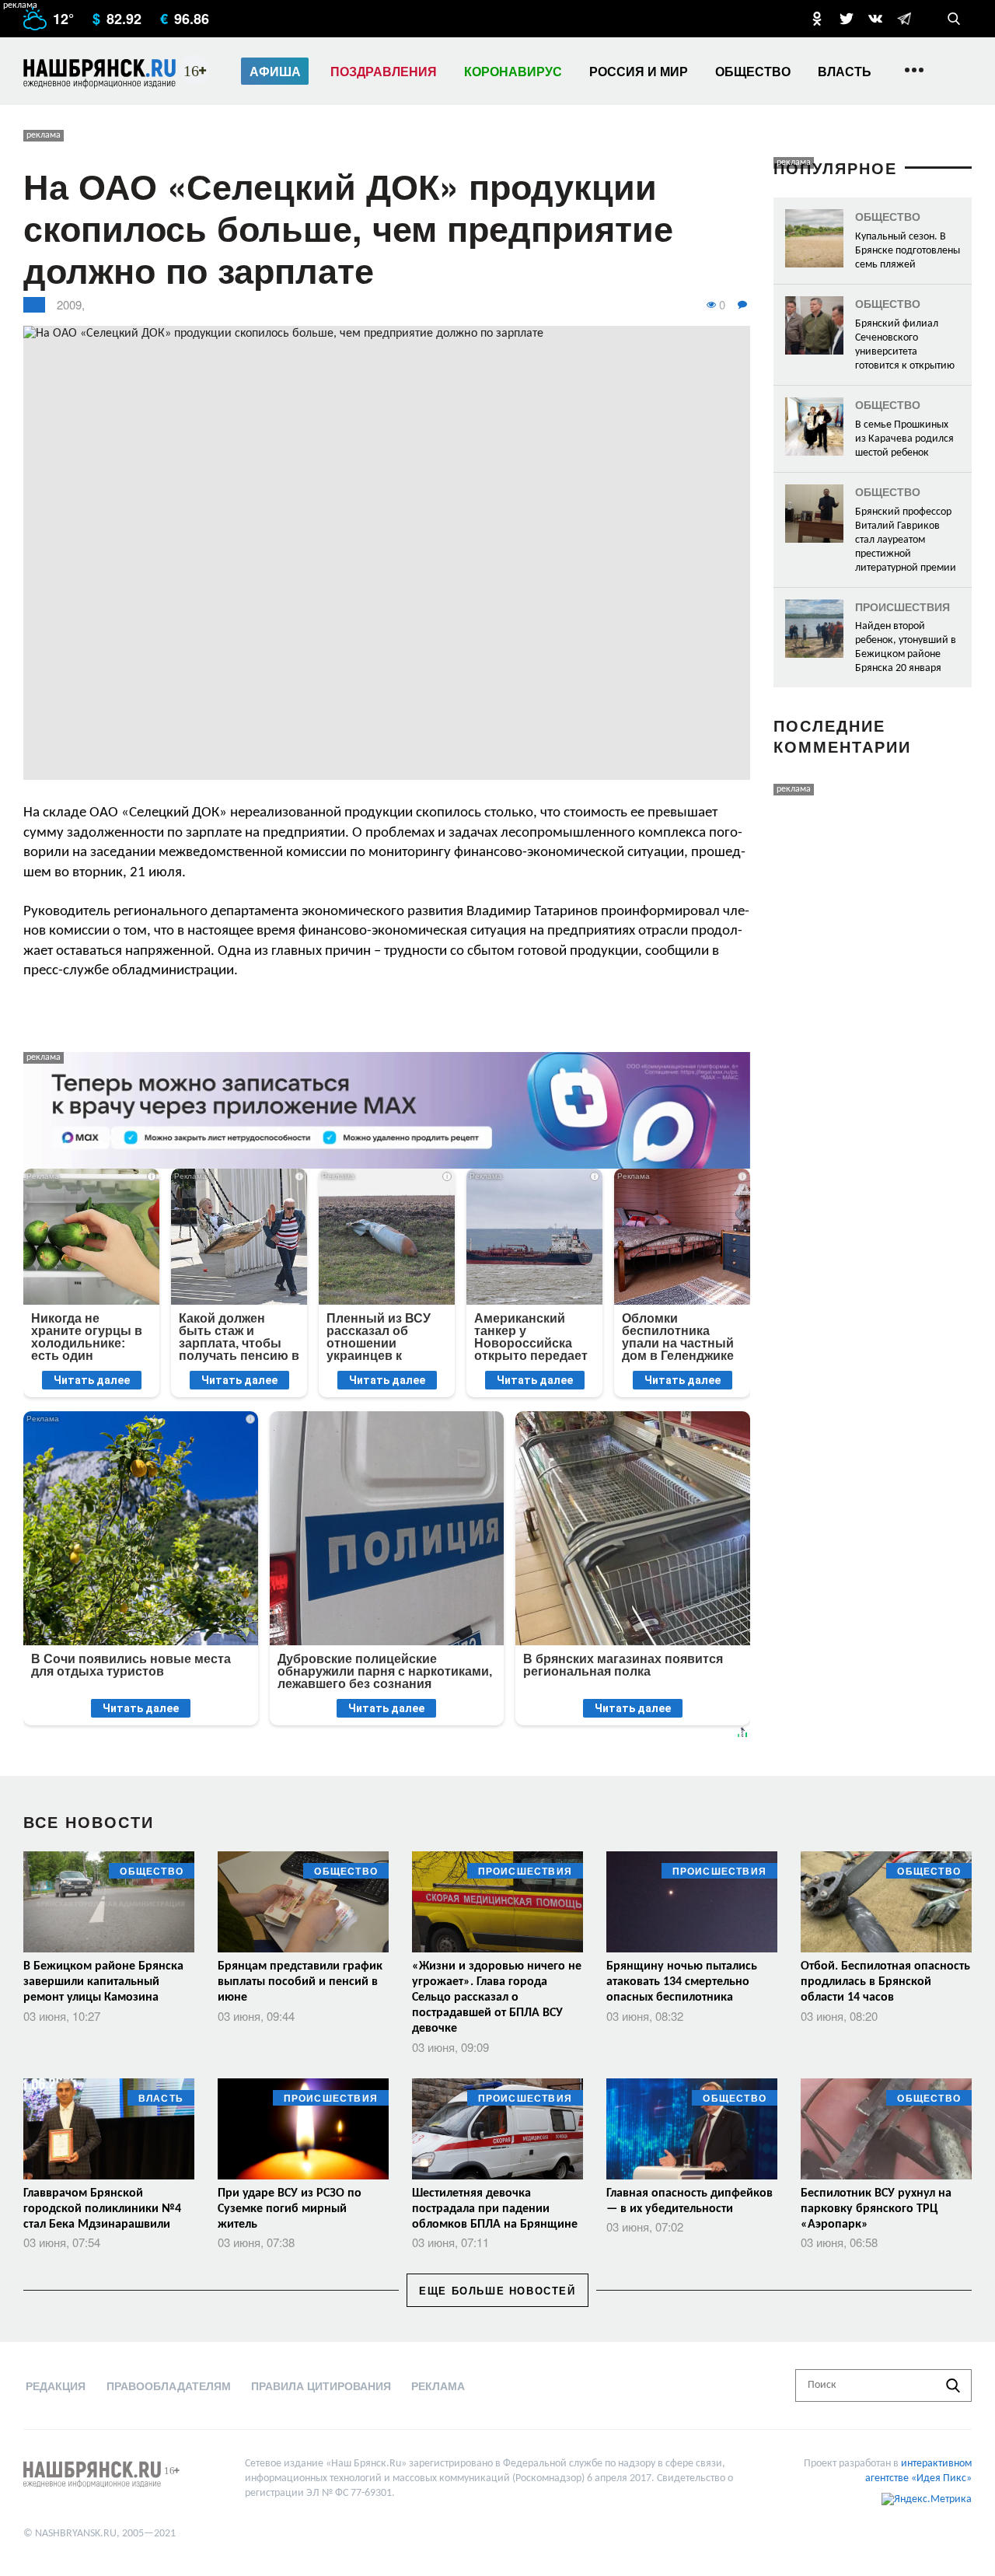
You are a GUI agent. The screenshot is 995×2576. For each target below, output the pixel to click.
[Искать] (953, 2386)
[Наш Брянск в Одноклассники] (817, 19)
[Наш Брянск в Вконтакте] (875, 19)
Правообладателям (169, 2386)
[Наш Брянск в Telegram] (904, 19)
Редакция (56, 2386)
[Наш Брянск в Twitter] (847, 19)
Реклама (438, 2386)
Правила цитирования (321, 2386)
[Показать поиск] (954, 19)
